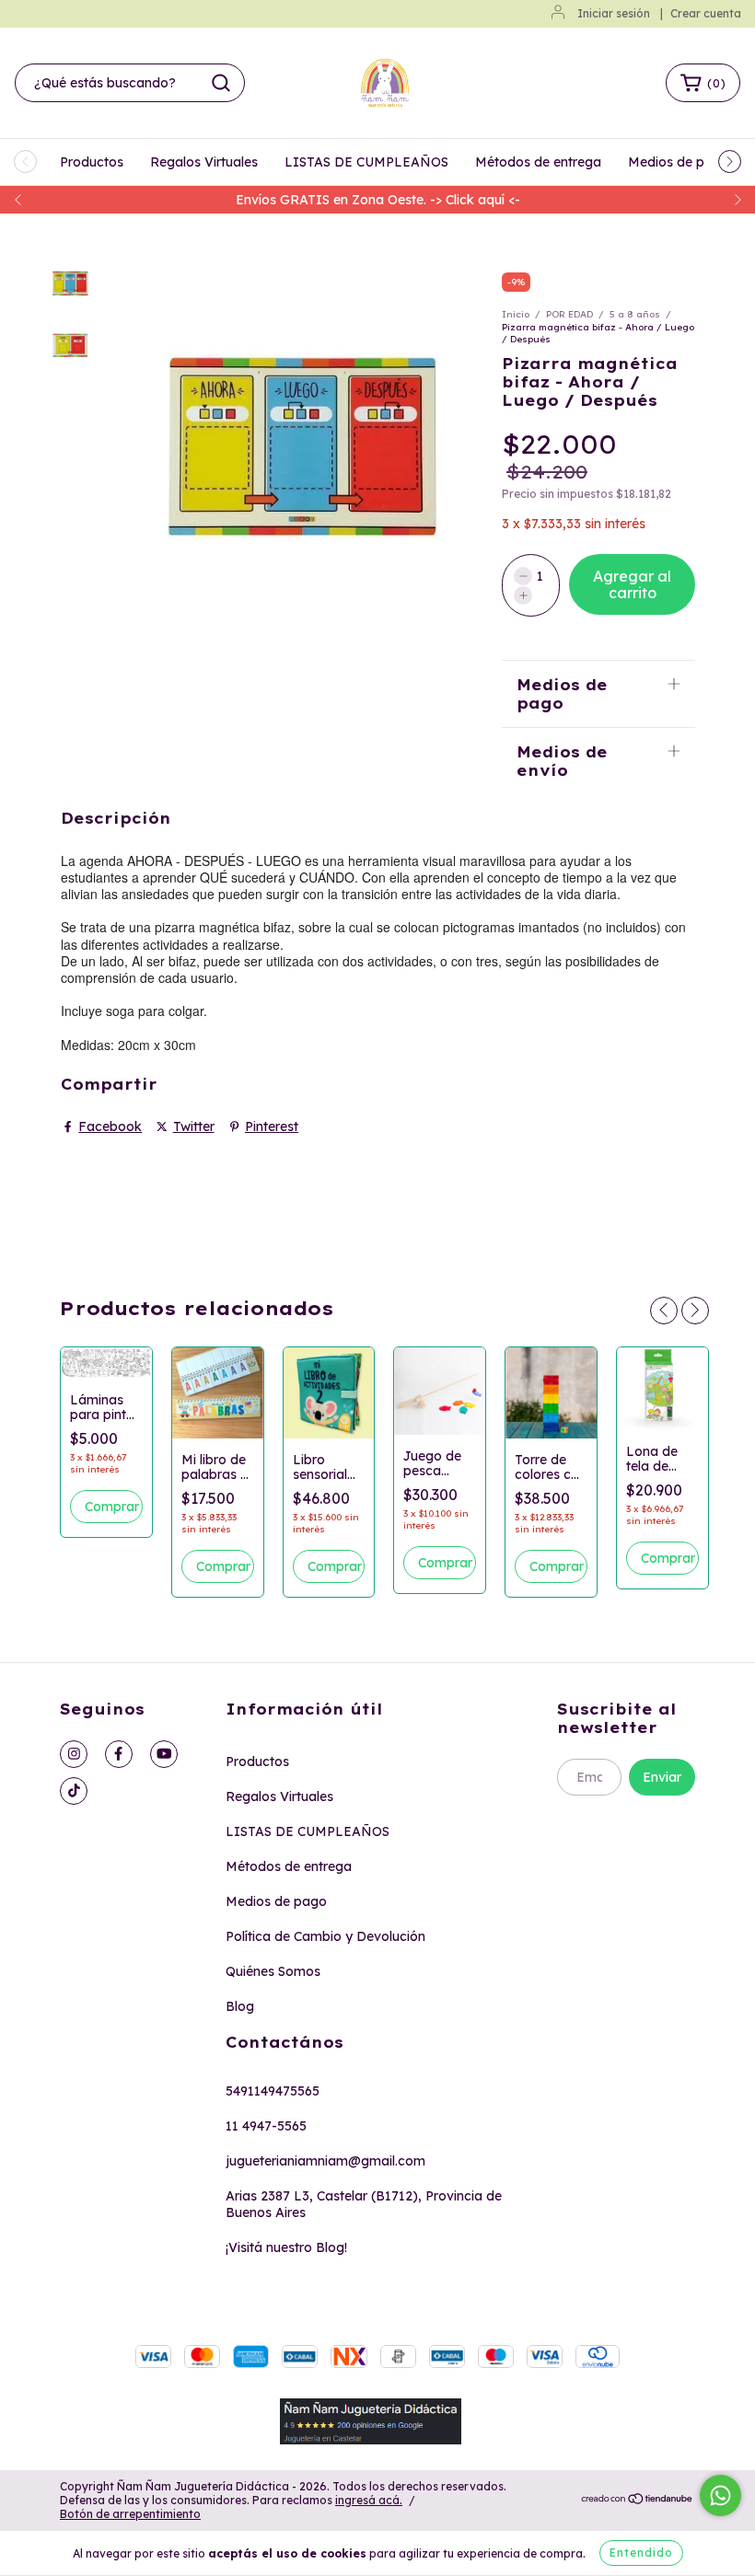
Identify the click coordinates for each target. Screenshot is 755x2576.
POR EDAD (569, 314)
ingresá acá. (369, 2500)
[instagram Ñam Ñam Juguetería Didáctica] (74, 1754)
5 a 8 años (635, 314)
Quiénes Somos (273, 1971)
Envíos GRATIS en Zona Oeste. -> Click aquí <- (378, 200)
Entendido (641, 2553)
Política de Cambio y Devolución (325, 1936)
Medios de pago (679, 162)
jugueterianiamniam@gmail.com (325, 2161)
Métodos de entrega (538, 162)
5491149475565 (273, 2091)
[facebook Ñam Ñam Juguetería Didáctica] (119, 1754)
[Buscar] (221, 83)
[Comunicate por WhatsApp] (720, 2495)
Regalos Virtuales (204, 162)
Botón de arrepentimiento (130, 2514)
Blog (240, 2006)
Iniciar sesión (614, 13)
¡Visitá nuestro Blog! (286, 2247)
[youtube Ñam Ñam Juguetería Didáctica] (164, 1754)
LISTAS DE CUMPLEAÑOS (366, 162)
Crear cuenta (706, 13)
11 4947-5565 (266, 2126)
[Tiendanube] (638, 2500)
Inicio (516, 314)
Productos (92, 162)
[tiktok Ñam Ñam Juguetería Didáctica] (74, 1791)
